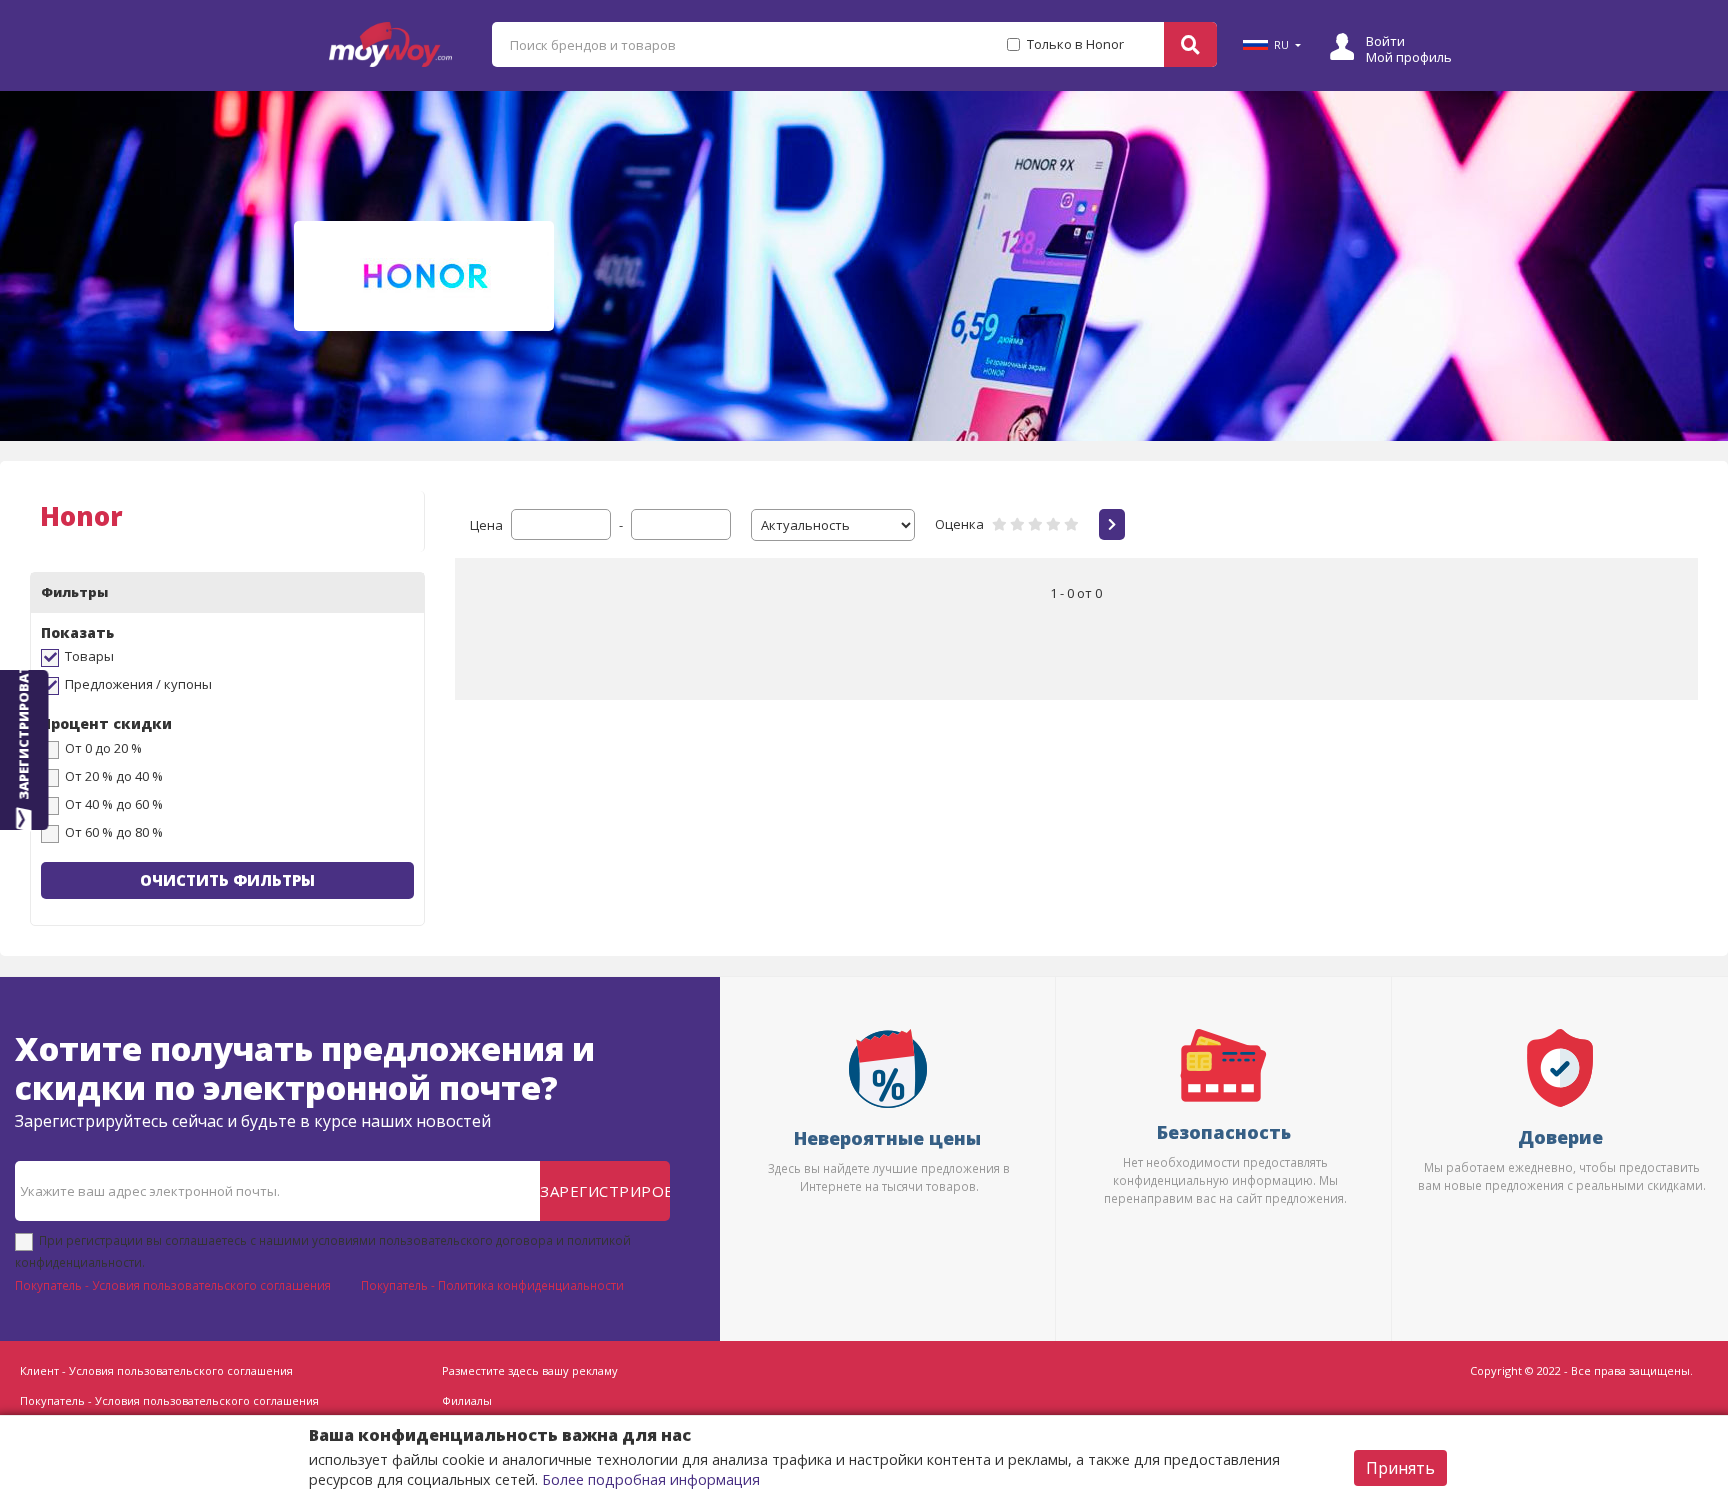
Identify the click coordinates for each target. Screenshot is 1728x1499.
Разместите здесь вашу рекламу (530, 1370)
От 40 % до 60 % (114, 804)
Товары (89, 656)
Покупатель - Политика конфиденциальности (492, 1285)
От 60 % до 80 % (114, 832)
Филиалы (467, 1400)
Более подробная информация (651, 1479)
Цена (486, 525)
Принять (1400, 1468)
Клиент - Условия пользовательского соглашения (156, 1370)
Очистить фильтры (227, 880)
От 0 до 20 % (103, 748)
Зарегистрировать (605, 1191)
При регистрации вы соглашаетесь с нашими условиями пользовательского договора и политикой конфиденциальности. (323, 1251)
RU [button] (1281, 45)
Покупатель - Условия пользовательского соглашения (173, 1285)
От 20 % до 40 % (114, 776)
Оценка (959, 524)
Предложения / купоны (138, 684)
